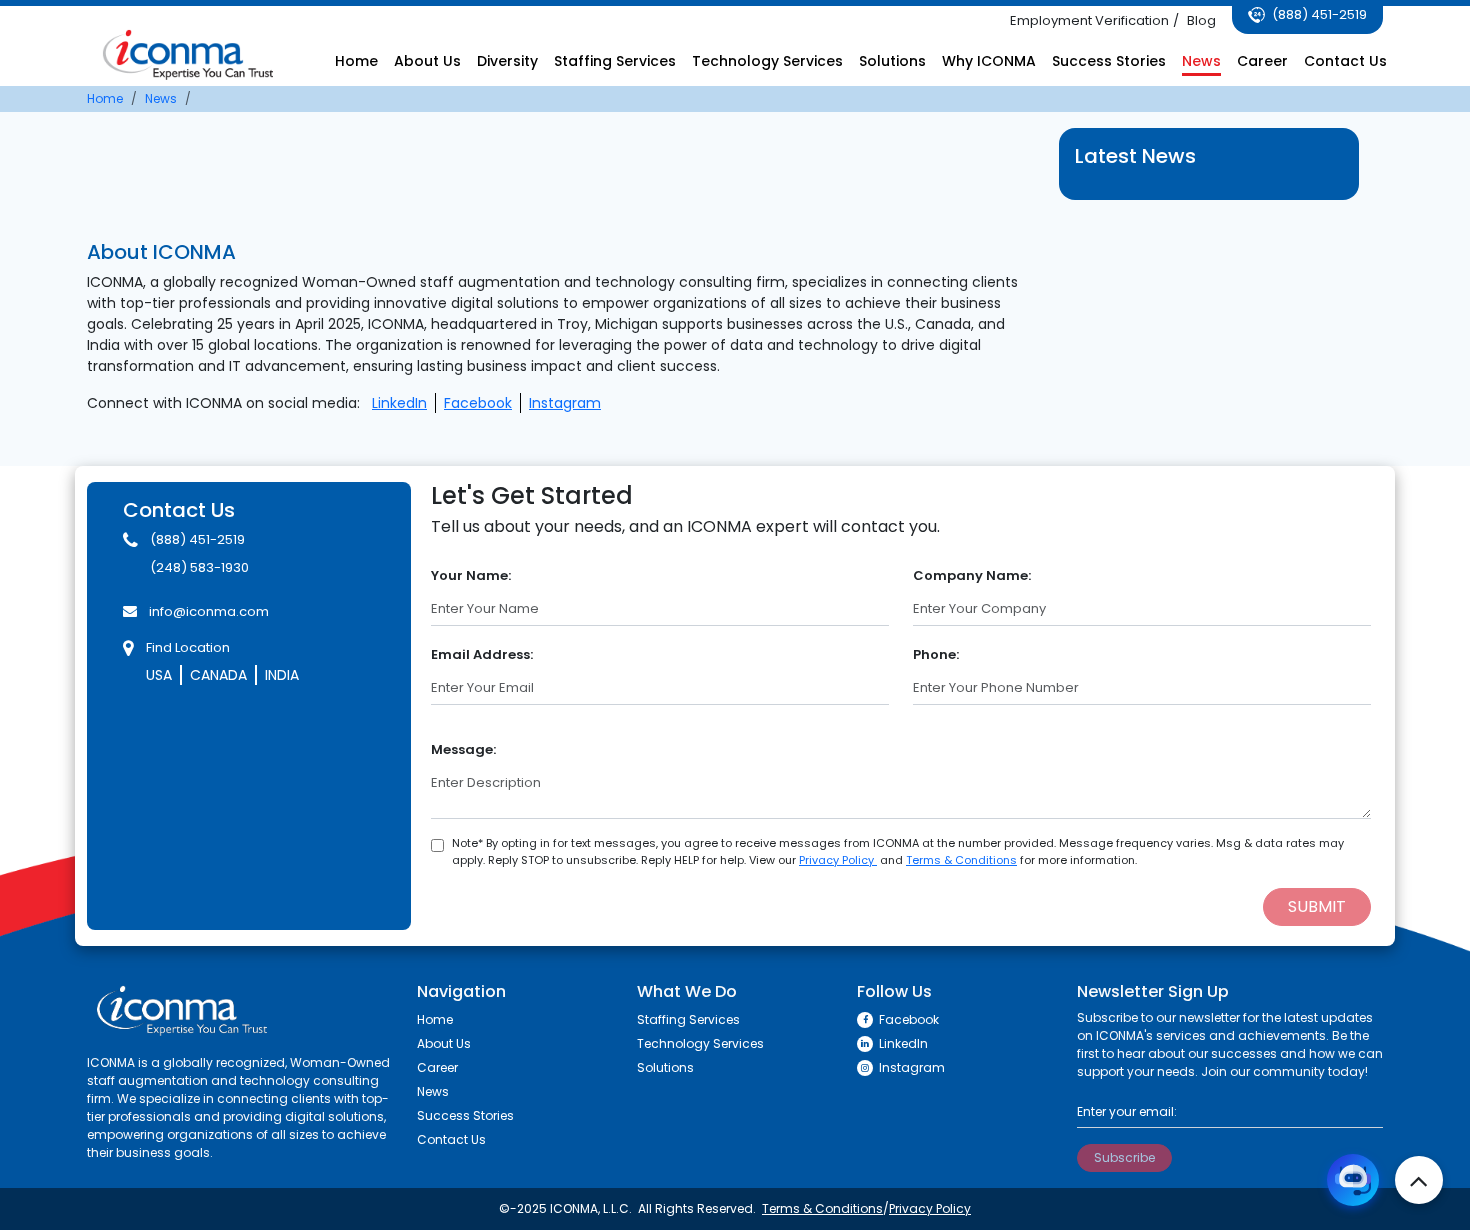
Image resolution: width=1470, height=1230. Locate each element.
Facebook (478, 403)
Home (356, 61)
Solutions (892, 61)
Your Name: (471, 575)
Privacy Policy (838, 860)
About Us (427, 61)
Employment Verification (1089, 20)
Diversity (507, 61)
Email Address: (482, 654)
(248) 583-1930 (199, 567)
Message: (463, 749)
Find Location (188, 647)
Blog (1201, 20)
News (1201, 61)
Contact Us (1345, 61)
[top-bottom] (1419, 1180)
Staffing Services (615, 61)
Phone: (936, 654)
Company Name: (972, 575)
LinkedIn (399, 403)
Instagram (565, 403)
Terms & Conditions (961, 860)
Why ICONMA (989, 61)
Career (1262, 61)
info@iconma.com (209, 611)
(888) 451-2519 (1318, 14)
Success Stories (1109, 61)
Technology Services (767, 61)
